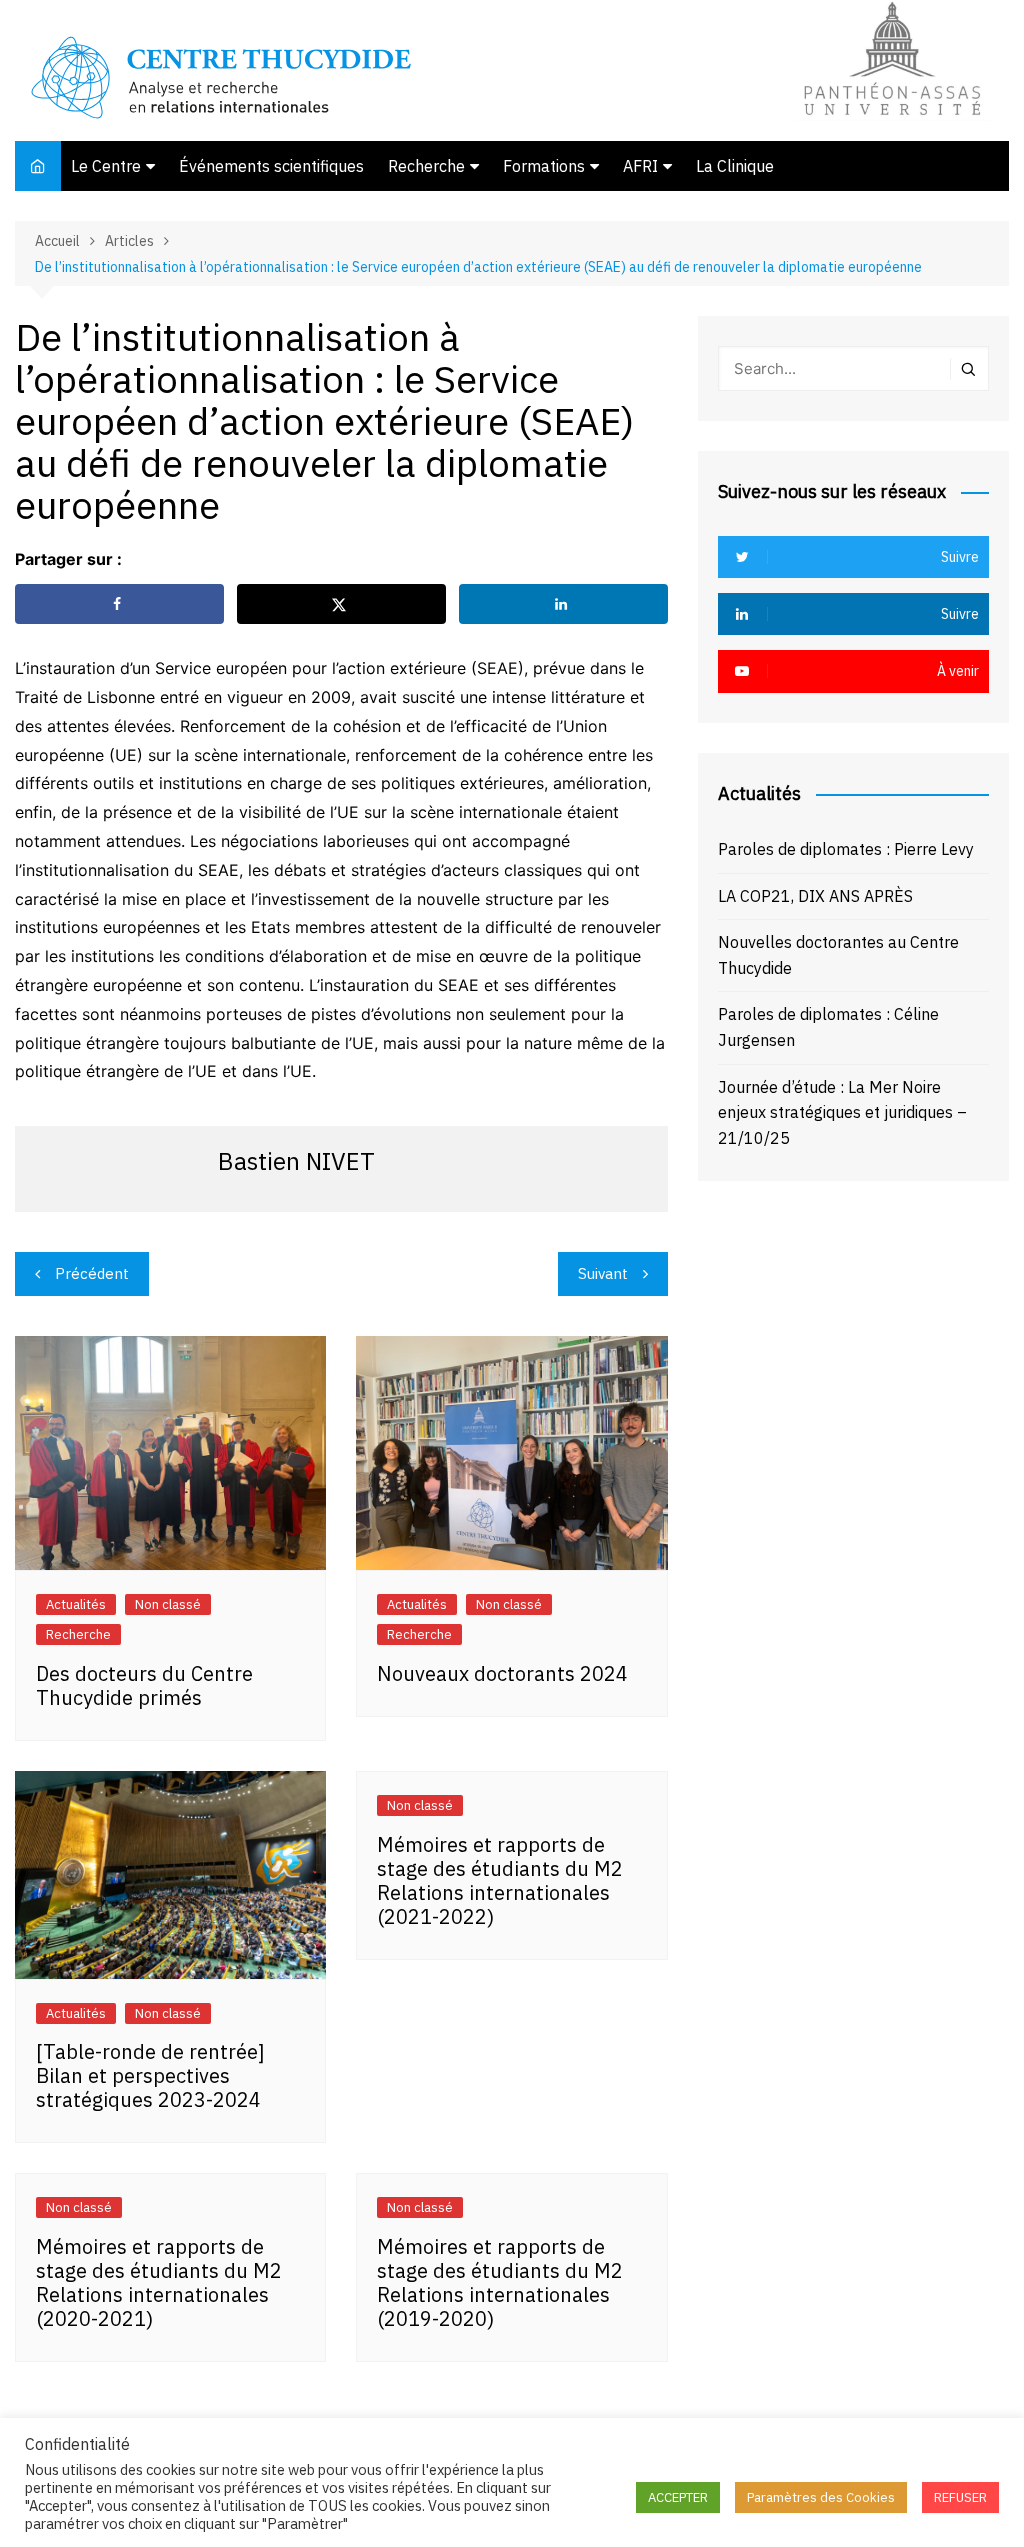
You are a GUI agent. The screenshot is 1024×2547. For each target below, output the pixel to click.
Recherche (426, 166)
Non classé (168, 1604)
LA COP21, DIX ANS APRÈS (815, 896)
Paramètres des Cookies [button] (821, 2497)
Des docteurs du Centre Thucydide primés (144, 1685)
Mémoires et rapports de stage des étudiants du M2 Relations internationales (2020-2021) (159, 2282)
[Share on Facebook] (119, 604)
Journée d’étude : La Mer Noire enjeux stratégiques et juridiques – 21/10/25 (842, 1112)
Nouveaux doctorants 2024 (502, 1673)
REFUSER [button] (960, 2497)
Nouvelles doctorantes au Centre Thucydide (838, 955)
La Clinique (735, 166)
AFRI (640, 166)
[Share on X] (341, 604)
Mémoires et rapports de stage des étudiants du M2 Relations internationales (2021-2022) (500, 1880)
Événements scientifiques (271, 166)
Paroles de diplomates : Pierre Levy (846, 849)
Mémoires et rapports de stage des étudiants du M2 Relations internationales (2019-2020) (500, 2282)
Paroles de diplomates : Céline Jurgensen (828, 1027)
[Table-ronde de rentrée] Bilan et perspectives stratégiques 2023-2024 (150, 2075)
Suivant (603, 1273)
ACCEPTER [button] (678, 2497)
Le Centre (106, 166)
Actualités (76, 1604)
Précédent (92, 1273)
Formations (544, 166)
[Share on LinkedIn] (563, 604)
